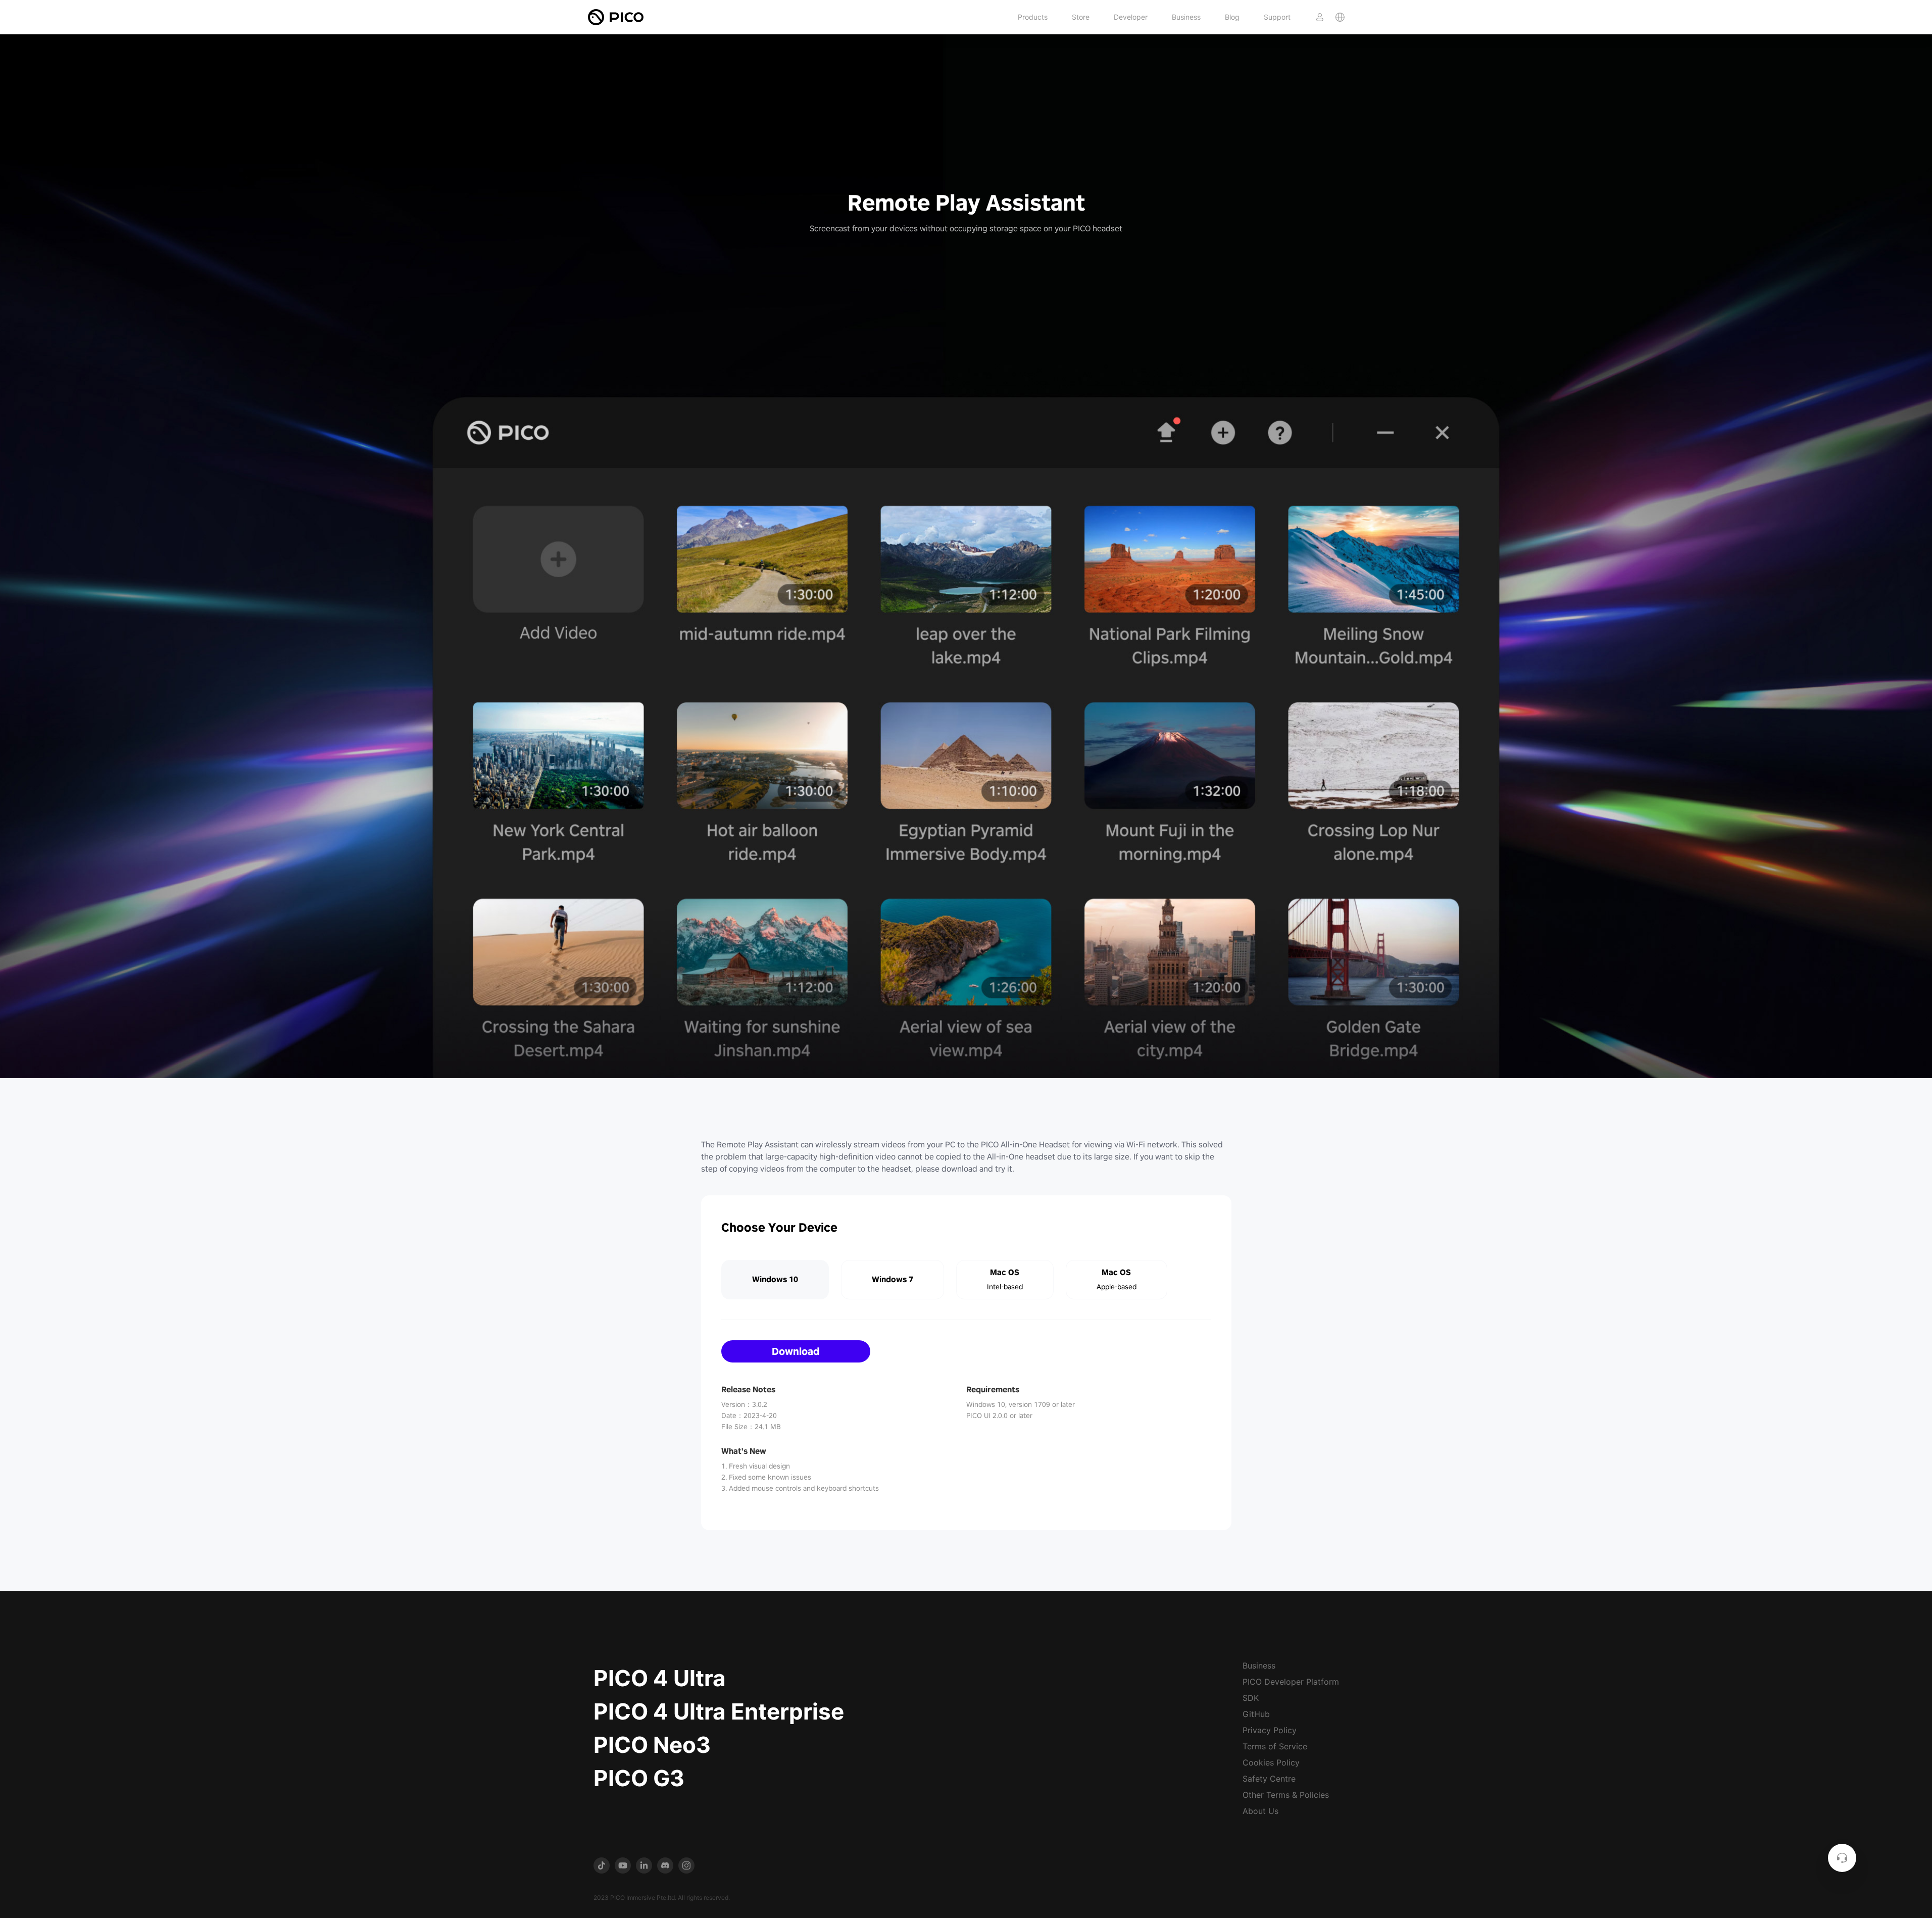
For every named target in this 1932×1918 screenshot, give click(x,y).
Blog (1232, 17)
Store (1081, 17)
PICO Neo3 (652, 1745)
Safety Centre (1269, 1779)
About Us (1260, 1811)
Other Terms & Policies (1286, 1795)
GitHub (1256, 1714)
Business (1186, 17)
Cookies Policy (1271, 1762)
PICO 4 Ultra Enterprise (719, 1711)
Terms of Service (1275, 1746)
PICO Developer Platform (1291, 1682)
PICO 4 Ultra (660, 1678)
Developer (1131, 17)
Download (796, 1351)
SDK (1251, 1698)
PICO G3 (639, 1778)
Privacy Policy (1270, 1730)
